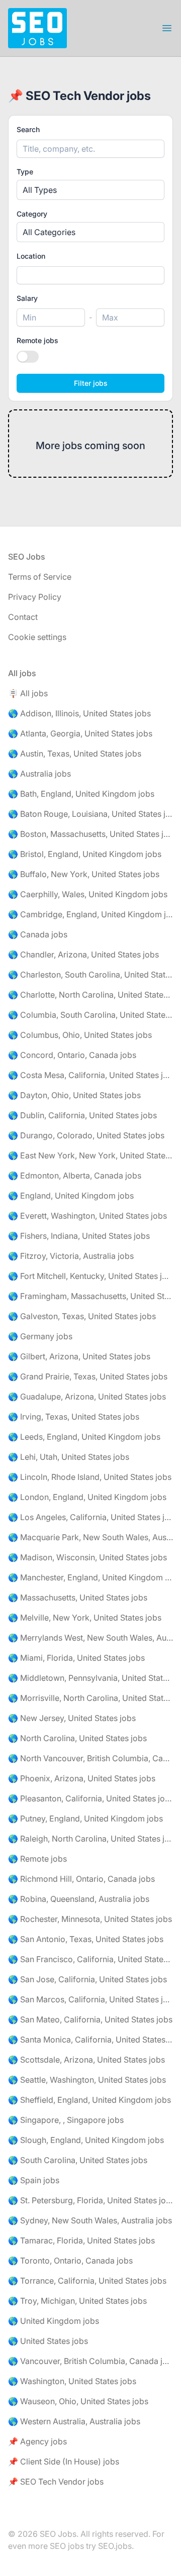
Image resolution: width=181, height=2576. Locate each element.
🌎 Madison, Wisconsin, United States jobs (87, 1557)
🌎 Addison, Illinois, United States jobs (79, 713)
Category (32, 214)
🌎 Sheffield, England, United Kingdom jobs (89, 2100)
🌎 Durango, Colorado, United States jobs (86, 1135)
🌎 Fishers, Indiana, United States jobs (79, 1236)
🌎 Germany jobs (40, 1336)
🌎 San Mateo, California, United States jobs (90, 2019)
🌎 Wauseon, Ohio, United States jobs (78, 2401)
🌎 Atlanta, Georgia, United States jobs (80, 733)
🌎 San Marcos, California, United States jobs (90, 1999)
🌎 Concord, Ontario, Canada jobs (72, 1055)
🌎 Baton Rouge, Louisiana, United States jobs (90, 814)
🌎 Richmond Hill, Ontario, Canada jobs (81, 1879)
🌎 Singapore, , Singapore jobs (66, 2120)
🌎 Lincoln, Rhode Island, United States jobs (90, 1477)
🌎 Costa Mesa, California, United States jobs (90, 1075)
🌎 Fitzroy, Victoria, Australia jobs (71, 1256)
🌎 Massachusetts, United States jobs (78, 1597)
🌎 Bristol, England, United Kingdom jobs (85, 854)
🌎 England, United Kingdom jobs (71, 1196)
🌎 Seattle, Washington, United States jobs (87, 2080)
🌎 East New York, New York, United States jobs (90, 1155)
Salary (27, 298)
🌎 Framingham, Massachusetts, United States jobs (90, 1296)
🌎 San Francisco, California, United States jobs (90, 1959)
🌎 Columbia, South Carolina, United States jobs (90, 1015)
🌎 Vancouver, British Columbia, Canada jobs (90, 2361)
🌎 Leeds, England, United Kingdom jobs (84, 1437)
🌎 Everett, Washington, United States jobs (87, 1216)
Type (25, 172)
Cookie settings (37, 637)
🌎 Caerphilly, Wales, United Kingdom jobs (88, 894)
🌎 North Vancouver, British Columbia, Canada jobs (90, 1758)
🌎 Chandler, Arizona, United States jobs (83, 954)
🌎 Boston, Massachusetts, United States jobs (90, 834)
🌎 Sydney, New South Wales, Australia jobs (90, 2220)
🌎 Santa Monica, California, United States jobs (90, 2040)
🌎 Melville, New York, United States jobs (85, 1618)
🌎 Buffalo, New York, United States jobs (84, 874)
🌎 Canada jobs (38, 934)
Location (31, 256)
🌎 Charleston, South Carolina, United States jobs (90, 975)
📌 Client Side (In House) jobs (64, 2461)
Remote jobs (37, 340)
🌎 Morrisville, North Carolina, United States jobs (90, 1698)
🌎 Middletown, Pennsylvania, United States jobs (90, 1678)
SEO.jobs (115, 2546)
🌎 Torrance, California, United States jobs (87, 2281)
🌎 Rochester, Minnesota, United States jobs (90, 1919)
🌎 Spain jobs (34, 2180)
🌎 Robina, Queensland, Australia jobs (79, 1899)
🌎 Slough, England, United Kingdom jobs (86, 2140)
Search (28, 129)
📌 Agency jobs (37, 2441)
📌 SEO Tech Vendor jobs (56, 2482)
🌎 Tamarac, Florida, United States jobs (81, 2240)
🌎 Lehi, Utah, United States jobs (69, 1457)
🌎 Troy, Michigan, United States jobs (77, 2301)
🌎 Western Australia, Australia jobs (74, 2421)
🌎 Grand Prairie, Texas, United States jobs (88, 1376)
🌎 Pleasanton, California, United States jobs (90, 1798)
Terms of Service (40, 577)
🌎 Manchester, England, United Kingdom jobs (90, 1577)
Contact (23, 617)
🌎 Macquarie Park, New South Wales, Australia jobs (90, 1537)
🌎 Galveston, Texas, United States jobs (82, 1316)
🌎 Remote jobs (37, 1859)
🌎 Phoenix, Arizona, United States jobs (82, 1778)
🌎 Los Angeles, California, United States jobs (90, 1517)
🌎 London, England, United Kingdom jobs (87, 1497)
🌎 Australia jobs (39, 774)
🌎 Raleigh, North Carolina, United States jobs (90, 1839)
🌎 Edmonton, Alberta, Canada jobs (75, 1175)
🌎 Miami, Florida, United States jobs (76, 1658)
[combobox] (90, 275)
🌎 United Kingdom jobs (54, 2321)
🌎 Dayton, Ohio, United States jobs (74, 1095)
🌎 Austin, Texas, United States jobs (75, 754)
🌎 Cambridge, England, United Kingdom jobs (90, 914)
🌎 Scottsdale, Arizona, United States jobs (86, 2060)
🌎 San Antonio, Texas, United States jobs (86, 1939)
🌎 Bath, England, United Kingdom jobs (81, 794)
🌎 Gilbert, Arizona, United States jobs (79, 1356)
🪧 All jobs (28, 693)
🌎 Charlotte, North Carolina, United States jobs (90, 995)
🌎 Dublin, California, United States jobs (82, 1115)
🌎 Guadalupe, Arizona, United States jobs (87, 1397)
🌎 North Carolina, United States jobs (77, 1738)
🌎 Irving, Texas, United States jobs (74, 1417)
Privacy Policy (35, 597)
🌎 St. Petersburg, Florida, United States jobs (90, 2200)
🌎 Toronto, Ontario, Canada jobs (70, 2261)
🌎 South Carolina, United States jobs (78, 2160)
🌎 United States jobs (48, 2341)
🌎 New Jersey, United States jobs (72, 1718)
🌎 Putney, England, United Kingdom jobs (85, 1818)
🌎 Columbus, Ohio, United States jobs (80, 1035)
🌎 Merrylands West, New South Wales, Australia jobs (90, 1638)
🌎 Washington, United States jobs (72, 2381)
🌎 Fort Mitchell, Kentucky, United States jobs (90, 1276)
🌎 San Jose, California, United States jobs (87, 1979)
